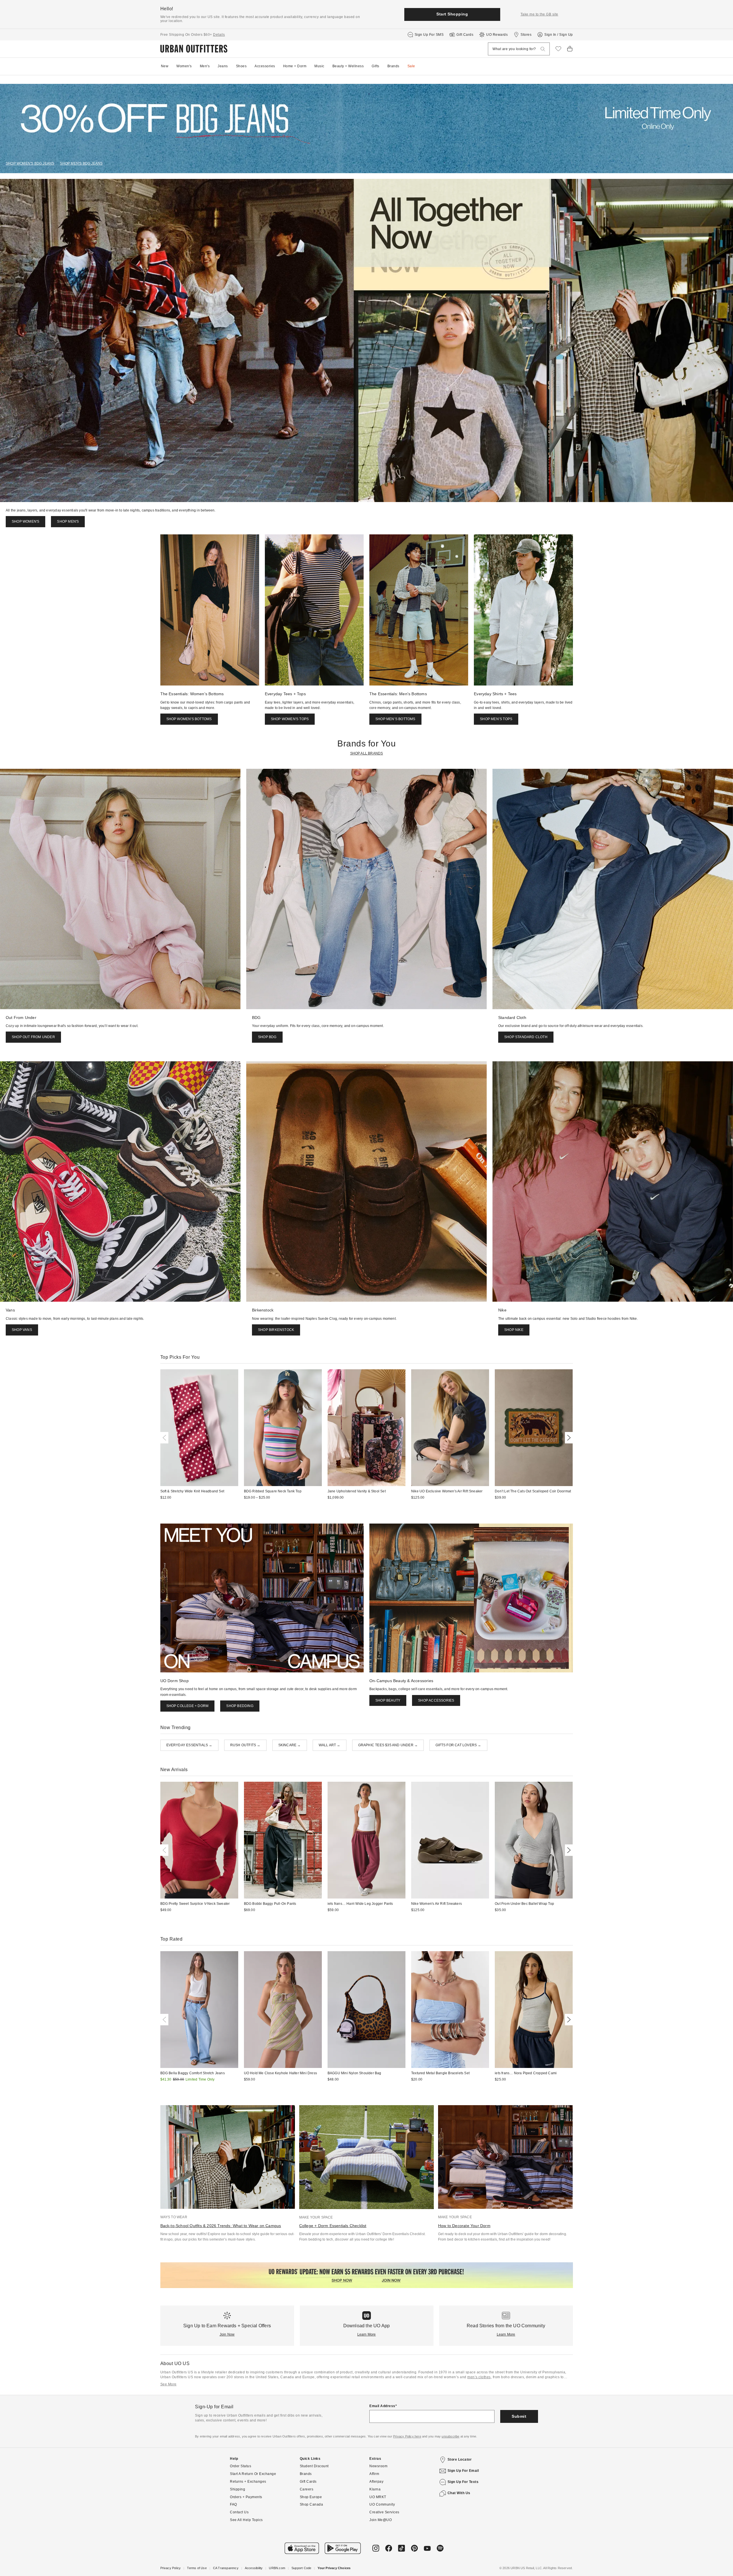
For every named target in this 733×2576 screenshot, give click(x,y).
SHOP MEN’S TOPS (496, 719)
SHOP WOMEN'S (25, 521)
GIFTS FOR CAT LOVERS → (458, 1745)
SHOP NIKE (514, 1330)
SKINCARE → (290, 1745)
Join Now (227, 2334)
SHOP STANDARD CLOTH (526, 1037)
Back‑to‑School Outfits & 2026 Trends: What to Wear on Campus (221, 2226)
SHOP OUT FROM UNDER (33, 1037)
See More (169, 2384)
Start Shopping (452, 14)
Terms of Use (197, 2568)
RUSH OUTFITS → (245, 1745)
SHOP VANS (22, 1330)
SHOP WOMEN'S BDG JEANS (30, 163)
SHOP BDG (267, 1037)
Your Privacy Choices (334, 2568)
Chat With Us (459, 2493)
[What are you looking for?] (543, 49)
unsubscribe (450, 2436)
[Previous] (165, 1438)
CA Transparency (226, 2568)
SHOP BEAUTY (388, 1700)
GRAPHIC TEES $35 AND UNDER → (388, 1745)
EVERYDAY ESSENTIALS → (189, 1745)
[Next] (568, 1438)
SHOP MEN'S (68, 521)
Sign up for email (463, 2471)
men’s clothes (479, 2377)
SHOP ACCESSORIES (436, 1700)
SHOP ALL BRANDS (367, 753)
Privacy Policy (171, 2568)
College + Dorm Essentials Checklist (333, 2226)
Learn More (367, 2334)
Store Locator (460, 2460)
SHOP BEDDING (240, 1706)
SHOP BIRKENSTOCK (276, 1330)
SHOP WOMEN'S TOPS (290, 719)
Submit (519, 2416)
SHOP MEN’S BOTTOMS (395, 719)
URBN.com (277, 2568)
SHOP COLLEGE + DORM (188, 1706)
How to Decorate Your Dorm (464, 2226)
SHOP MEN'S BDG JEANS (81, 163)
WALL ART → (330, 1745)
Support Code (301, 2568)
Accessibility (254, 2568)
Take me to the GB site (539, 14)
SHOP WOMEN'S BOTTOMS (189, 719)
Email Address (382, 2406)
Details (219, 35)
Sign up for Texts (463, 2482)
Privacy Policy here (407, 2436)
